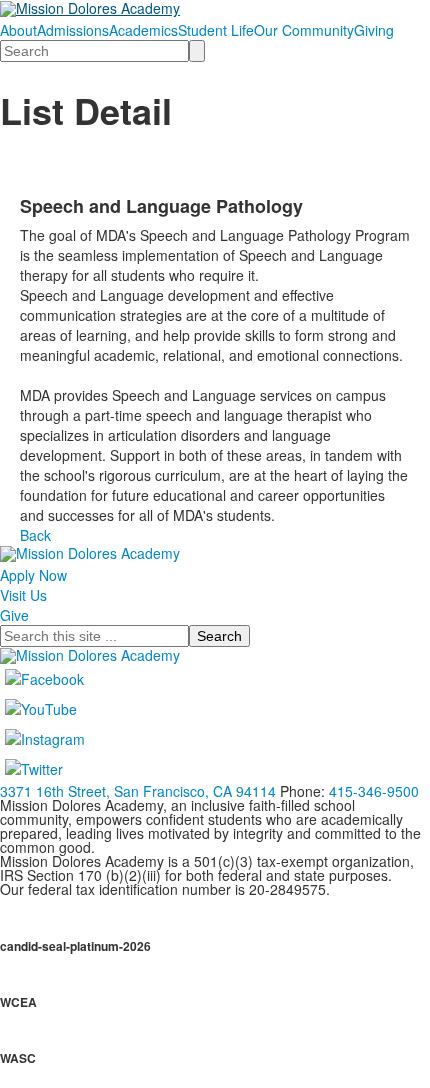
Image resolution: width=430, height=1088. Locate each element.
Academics (143, 30)
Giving (374, 30)
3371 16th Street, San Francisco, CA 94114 (138, 791)
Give (14, 615)
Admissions (73, 30)
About (18, 30)
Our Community (304, 30)
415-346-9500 (374, 791)
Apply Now (33, 575)
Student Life (216, 30)
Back (35, 535)
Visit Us (23, 595)
